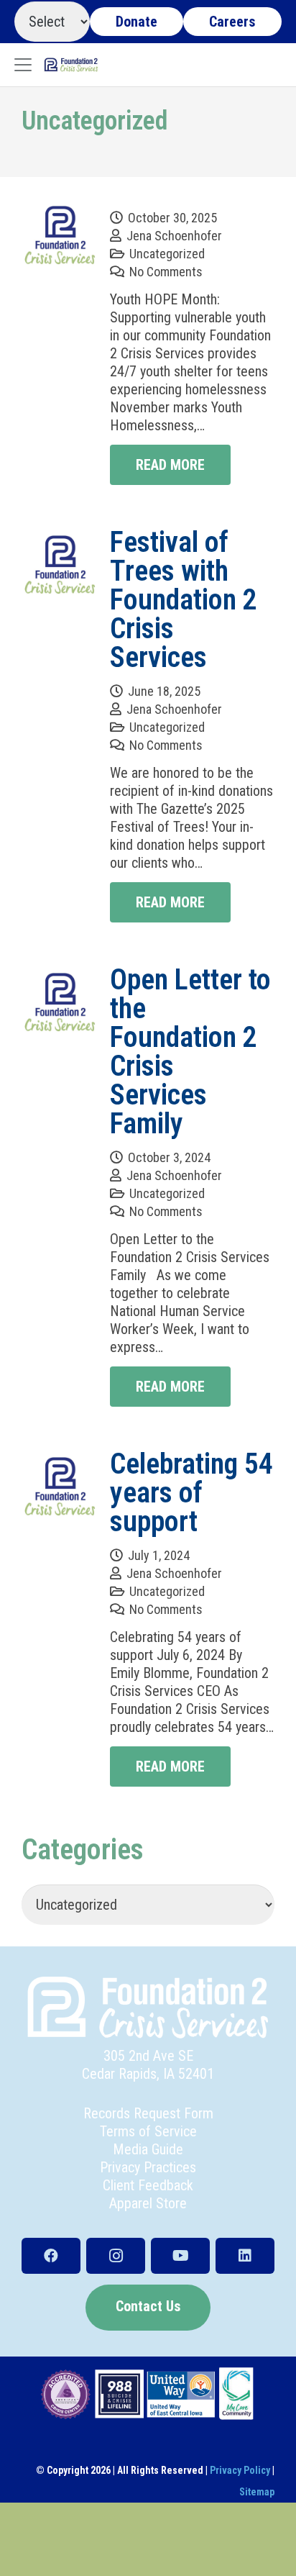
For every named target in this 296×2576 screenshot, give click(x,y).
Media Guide (148, 2149)
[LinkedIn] (245, 2256)
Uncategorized (167, 254)
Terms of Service (148, 2131)
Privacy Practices (148, 2167)
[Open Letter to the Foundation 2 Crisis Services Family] (60, 1004)
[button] (23, 65)
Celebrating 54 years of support (191, 1493)
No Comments (166, 272)
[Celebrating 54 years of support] (60, 1488)
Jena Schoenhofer (174, 236)
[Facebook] (51, 2256)
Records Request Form (148, 2113)
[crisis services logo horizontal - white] (148, 2008)
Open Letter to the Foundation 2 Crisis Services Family (190, 1052)
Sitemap (257, 2492)
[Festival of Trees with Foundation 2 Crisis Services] (60, 566)
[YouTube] (180, 2256)
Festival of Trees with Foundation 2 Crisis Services (184, 600)
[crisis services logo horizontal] (71, 65)
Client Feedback (148, 2185)
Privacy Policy (240, 2470)
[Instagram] (116, 2256)
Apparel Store (148, 2203)
